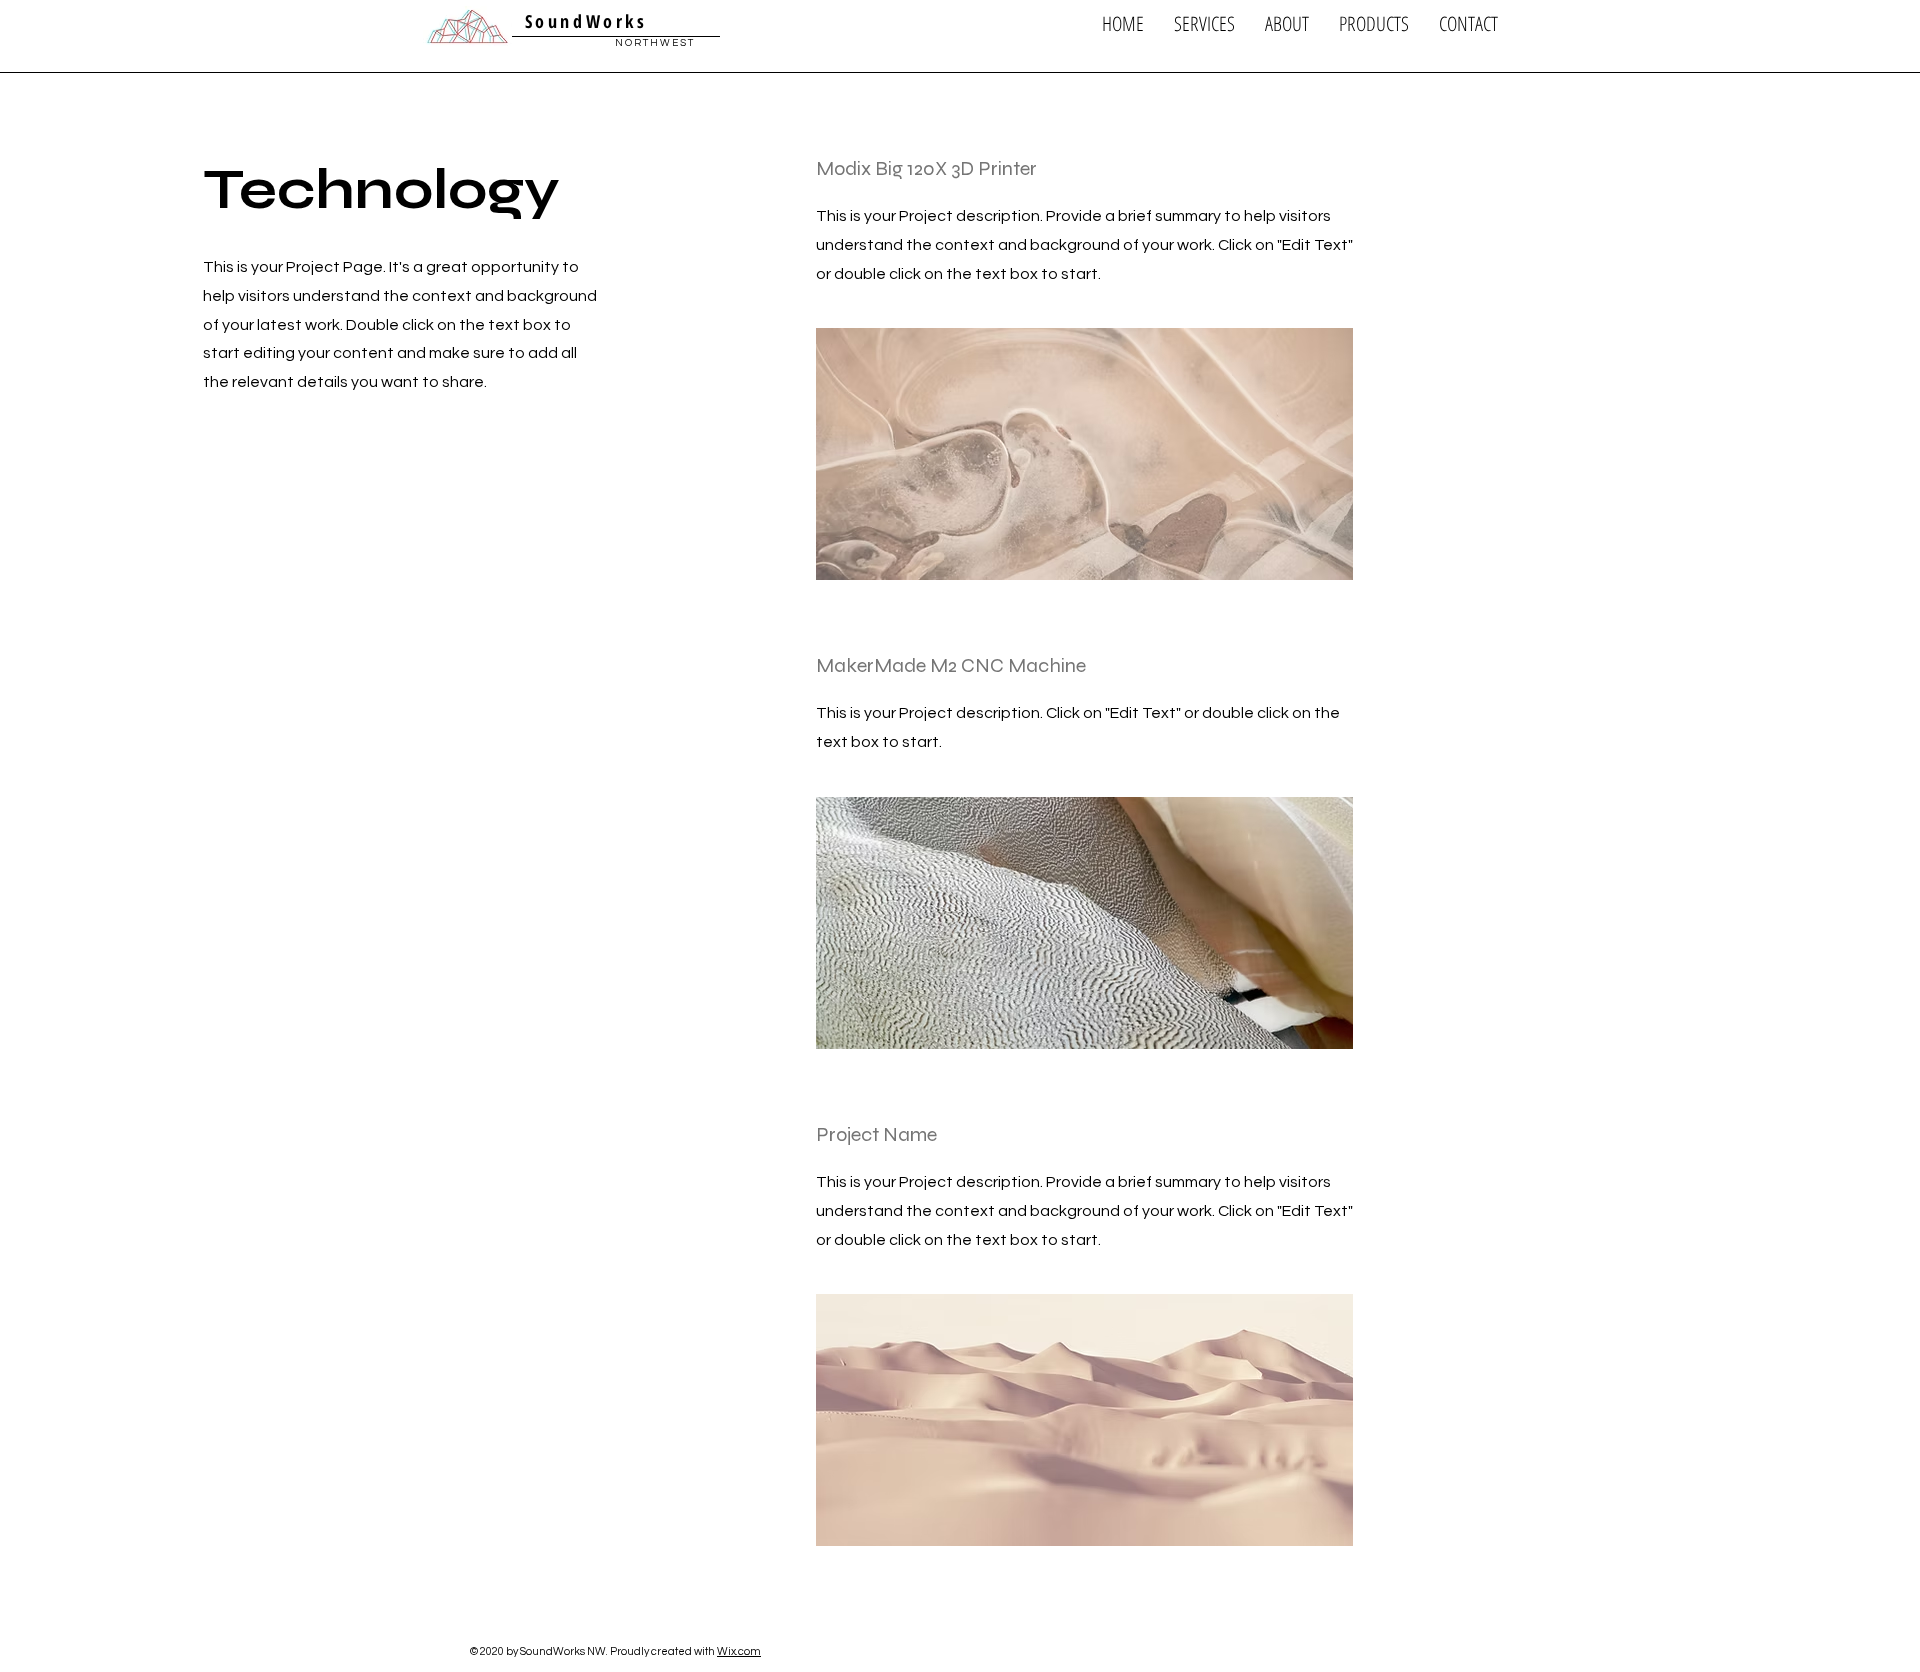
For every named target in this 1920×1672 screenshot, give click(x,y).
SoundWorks (582, 21)
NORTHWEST (655, 43)
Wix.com (739, 1651)
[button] (1204, 24)
